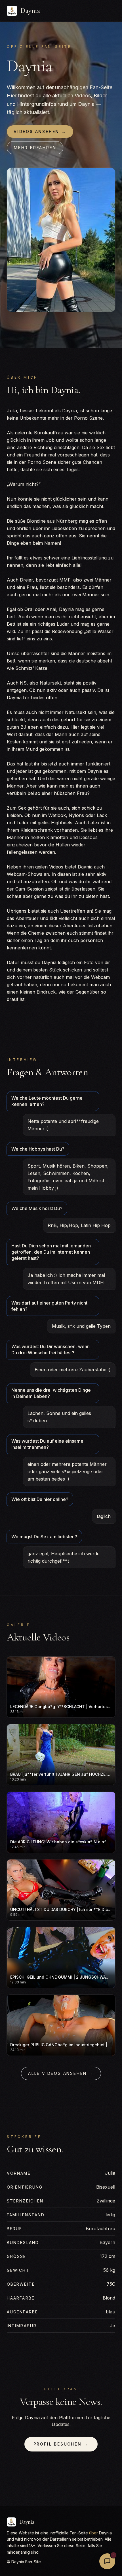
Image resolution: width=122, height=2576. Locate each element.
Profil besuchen (61, 2444)
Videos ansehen (40, 131)
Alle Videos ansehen (61, 2073)
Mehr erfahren (35, 148)
